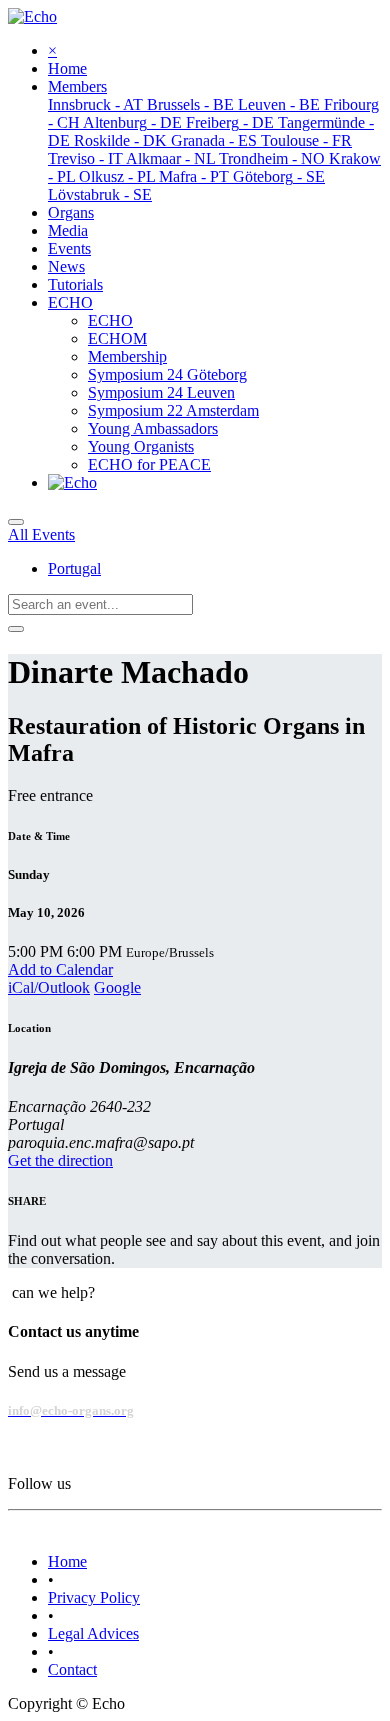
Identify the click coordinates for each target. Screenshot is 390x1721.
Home (67, 1561)
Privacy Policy (94, 1597)
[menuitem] (67, 68)
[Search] (16, 629)
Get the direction (60, 1160)
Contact (72, 1669)
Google (117, 987)
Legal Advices (93, 1633)
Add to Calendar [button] (60, 969)
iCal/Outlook (49, 987)
